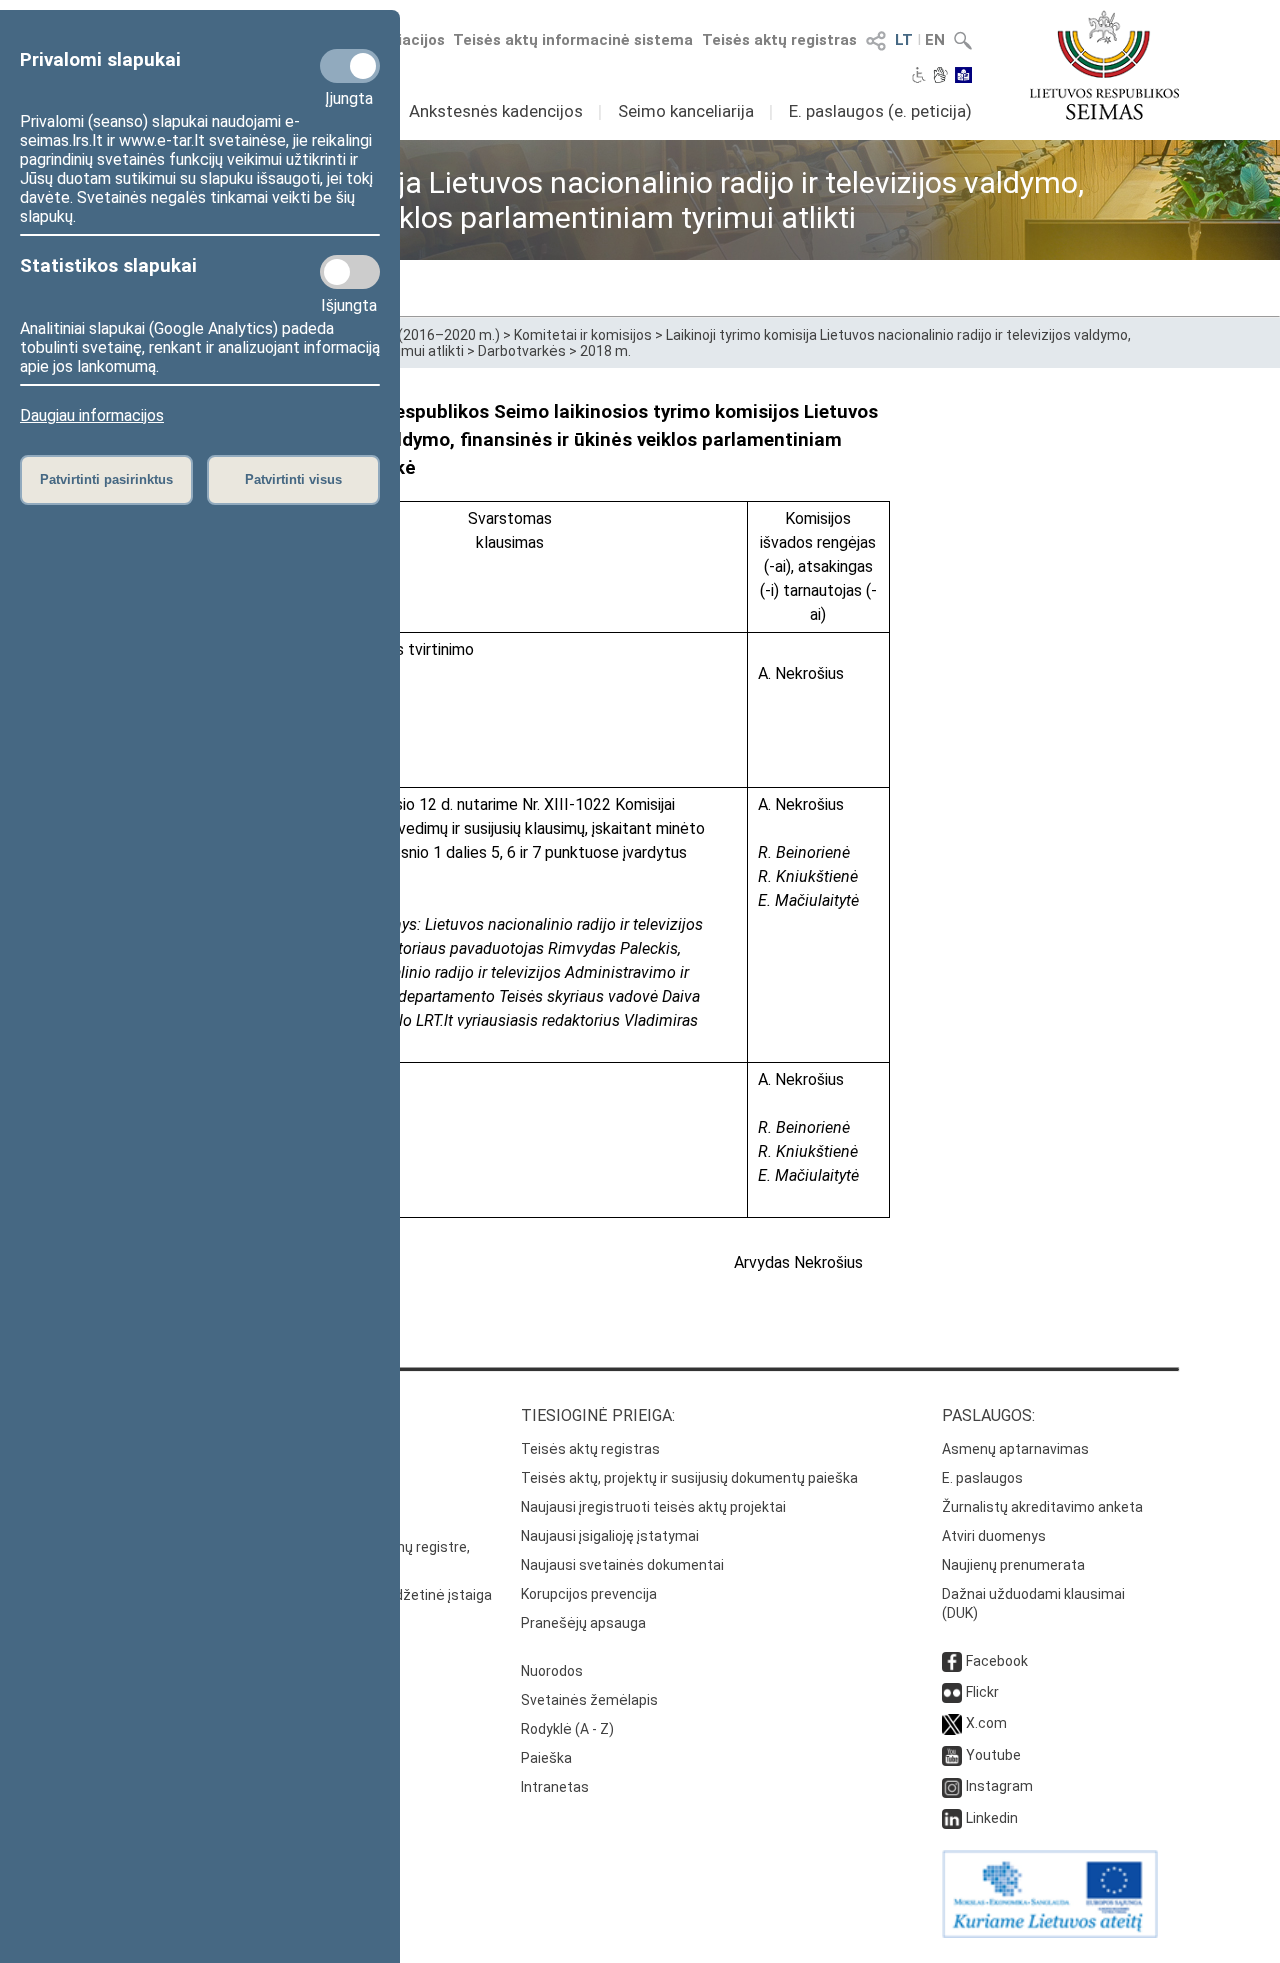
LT (904, 40)
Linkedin (992, 1818)
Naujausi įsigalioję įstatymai (610, 1536)
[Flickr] (952, 1692)
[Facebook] (952, 1661)
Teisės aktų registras (779, 40)
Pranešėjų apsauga (583, 1623)
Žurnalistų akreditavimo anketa (1042, 1507)
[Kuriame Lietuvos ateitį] (1050, 1933)
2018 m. (605, 351)
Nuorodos (552, 1671)
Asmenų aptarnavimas (1015, 1449)
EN (935, 40)
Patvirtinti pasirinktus (106, 479)
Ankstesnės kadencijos (496, 111)
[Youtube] (952, 1755)
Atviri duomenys (994, 1536)
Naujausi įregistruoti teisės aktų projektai (653, 1507)
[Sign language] (940, 77)
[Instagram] (952, 1786)
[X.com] (952, 1723)
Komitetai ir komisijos (583, 335)
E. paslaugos (982, 1478)
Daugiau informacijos (92, 415)
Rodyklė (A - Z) (567, 1729)
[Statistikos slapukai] (350, 272)
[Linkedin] (952, 1818)
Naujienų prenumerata (1013, 1565)
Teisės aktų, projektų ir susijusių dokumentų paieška (689, 1478)
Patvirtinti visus (293, 479)
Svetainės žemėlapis (589, 1700)
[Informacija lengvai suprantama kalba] (963, 77)
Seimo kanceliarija (686, 111)
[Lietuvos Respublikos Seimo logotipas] (1104, 65)
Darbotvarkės (522, 351)
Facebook (997, 1661)
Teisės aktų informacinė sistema (573, 40)
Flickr (982, 1692)
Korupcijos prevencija (589, 1594)
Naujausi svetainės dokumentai (622, 1565)
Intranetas (555, 1787)
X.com (986, 1723)
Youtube (993, 1755)
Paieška (546, 1758)
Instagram (999, 1786)
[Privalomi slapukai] (350, 66)
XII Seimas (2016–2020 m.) (414, 335)
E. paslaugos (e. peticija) (880, 111)
